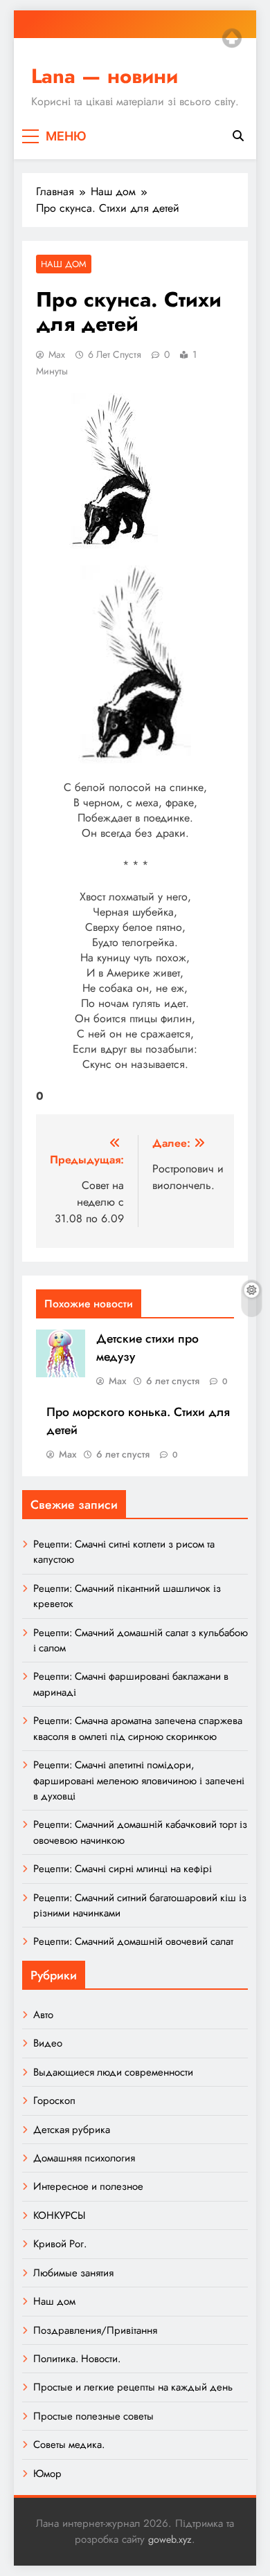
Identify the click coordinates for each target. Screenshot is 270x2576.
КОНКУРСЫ (59, 2215)
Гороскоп (54, 2101)
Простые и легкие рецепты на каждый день (133, 2387)
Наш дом (64, 264)
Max (57, 354)
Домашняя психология (84, 2158)
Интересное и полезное (88, 2186)
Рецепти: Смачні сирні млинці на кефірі (123, 1869)
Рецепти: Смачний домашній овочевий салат (133, 1941)
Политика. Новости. (77, 2359)
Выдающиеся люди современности (113, 2072)
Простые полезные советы (93, 2416)
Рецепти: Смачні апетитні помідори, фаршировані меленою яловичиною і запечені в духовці (139, 1780)
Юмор (47, 2474)
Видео (48, 2043)
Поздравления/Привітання (95, 2330)
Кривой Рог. (60, 2244)
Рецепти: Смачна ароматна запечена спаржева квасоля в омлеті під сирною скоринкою (138, 1728)
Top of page (232, 38)
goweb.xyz (170, 2539)
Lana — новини (105, 76)
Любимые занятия (73, 2273)
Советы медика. (69, 2445)
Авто (43, 2015)
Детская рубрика (72, 2130)
